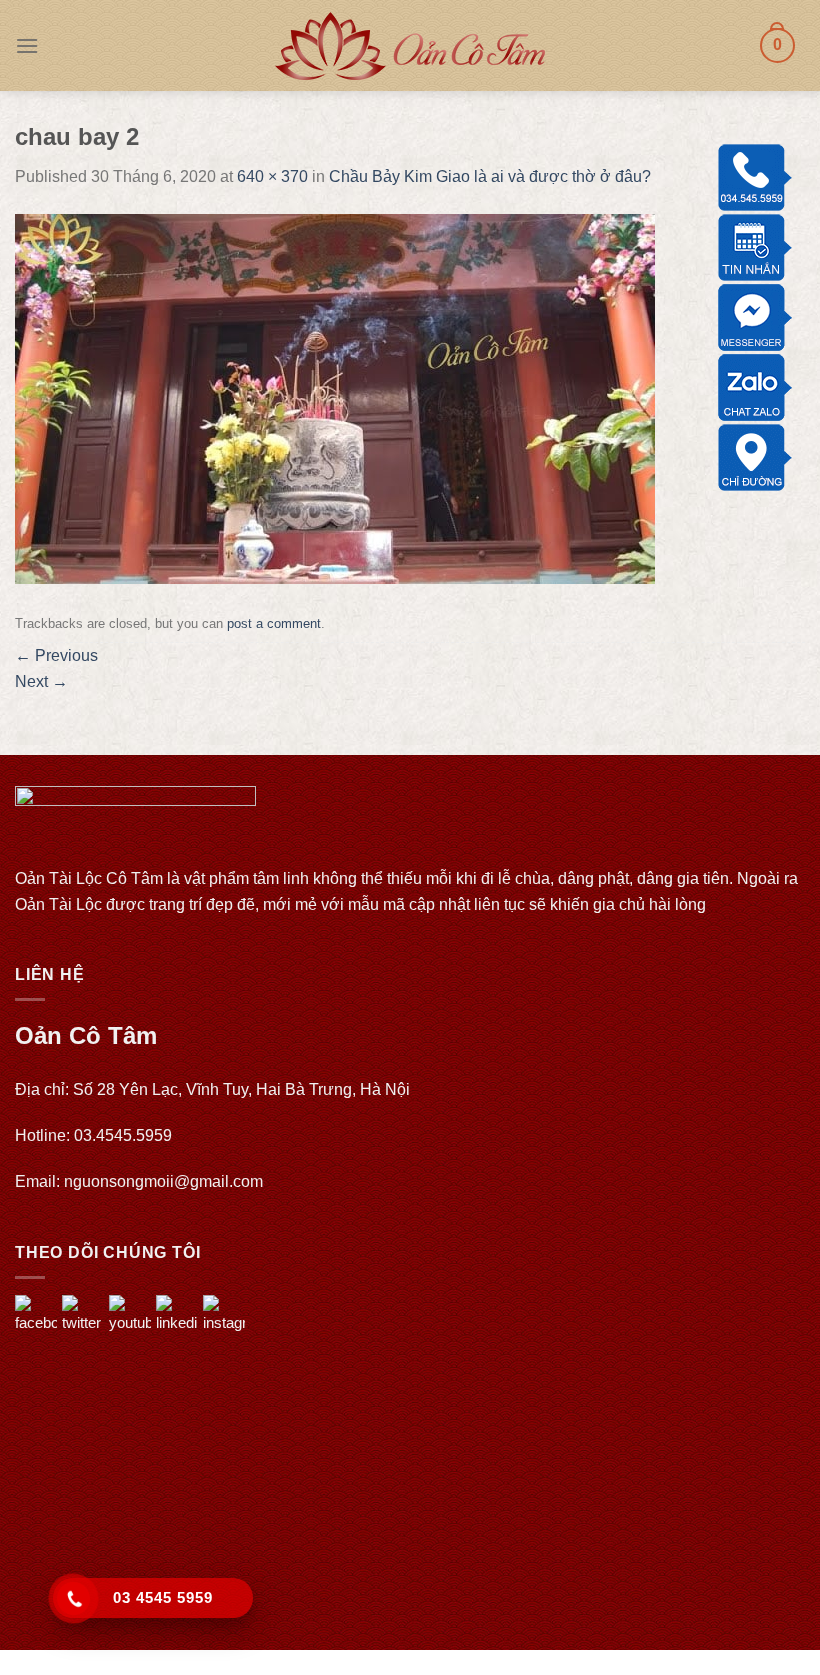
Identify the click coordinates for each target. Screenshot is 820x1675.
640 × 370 (272, 176)
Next (41, 681)
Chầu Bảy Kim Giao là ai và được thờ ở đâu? (490, 176)
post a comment (274, 623)
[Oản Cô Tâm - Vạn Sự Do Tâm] (410, 46)
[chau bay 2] (335, 397)
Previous (56, 655)
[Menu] (27, 45)
